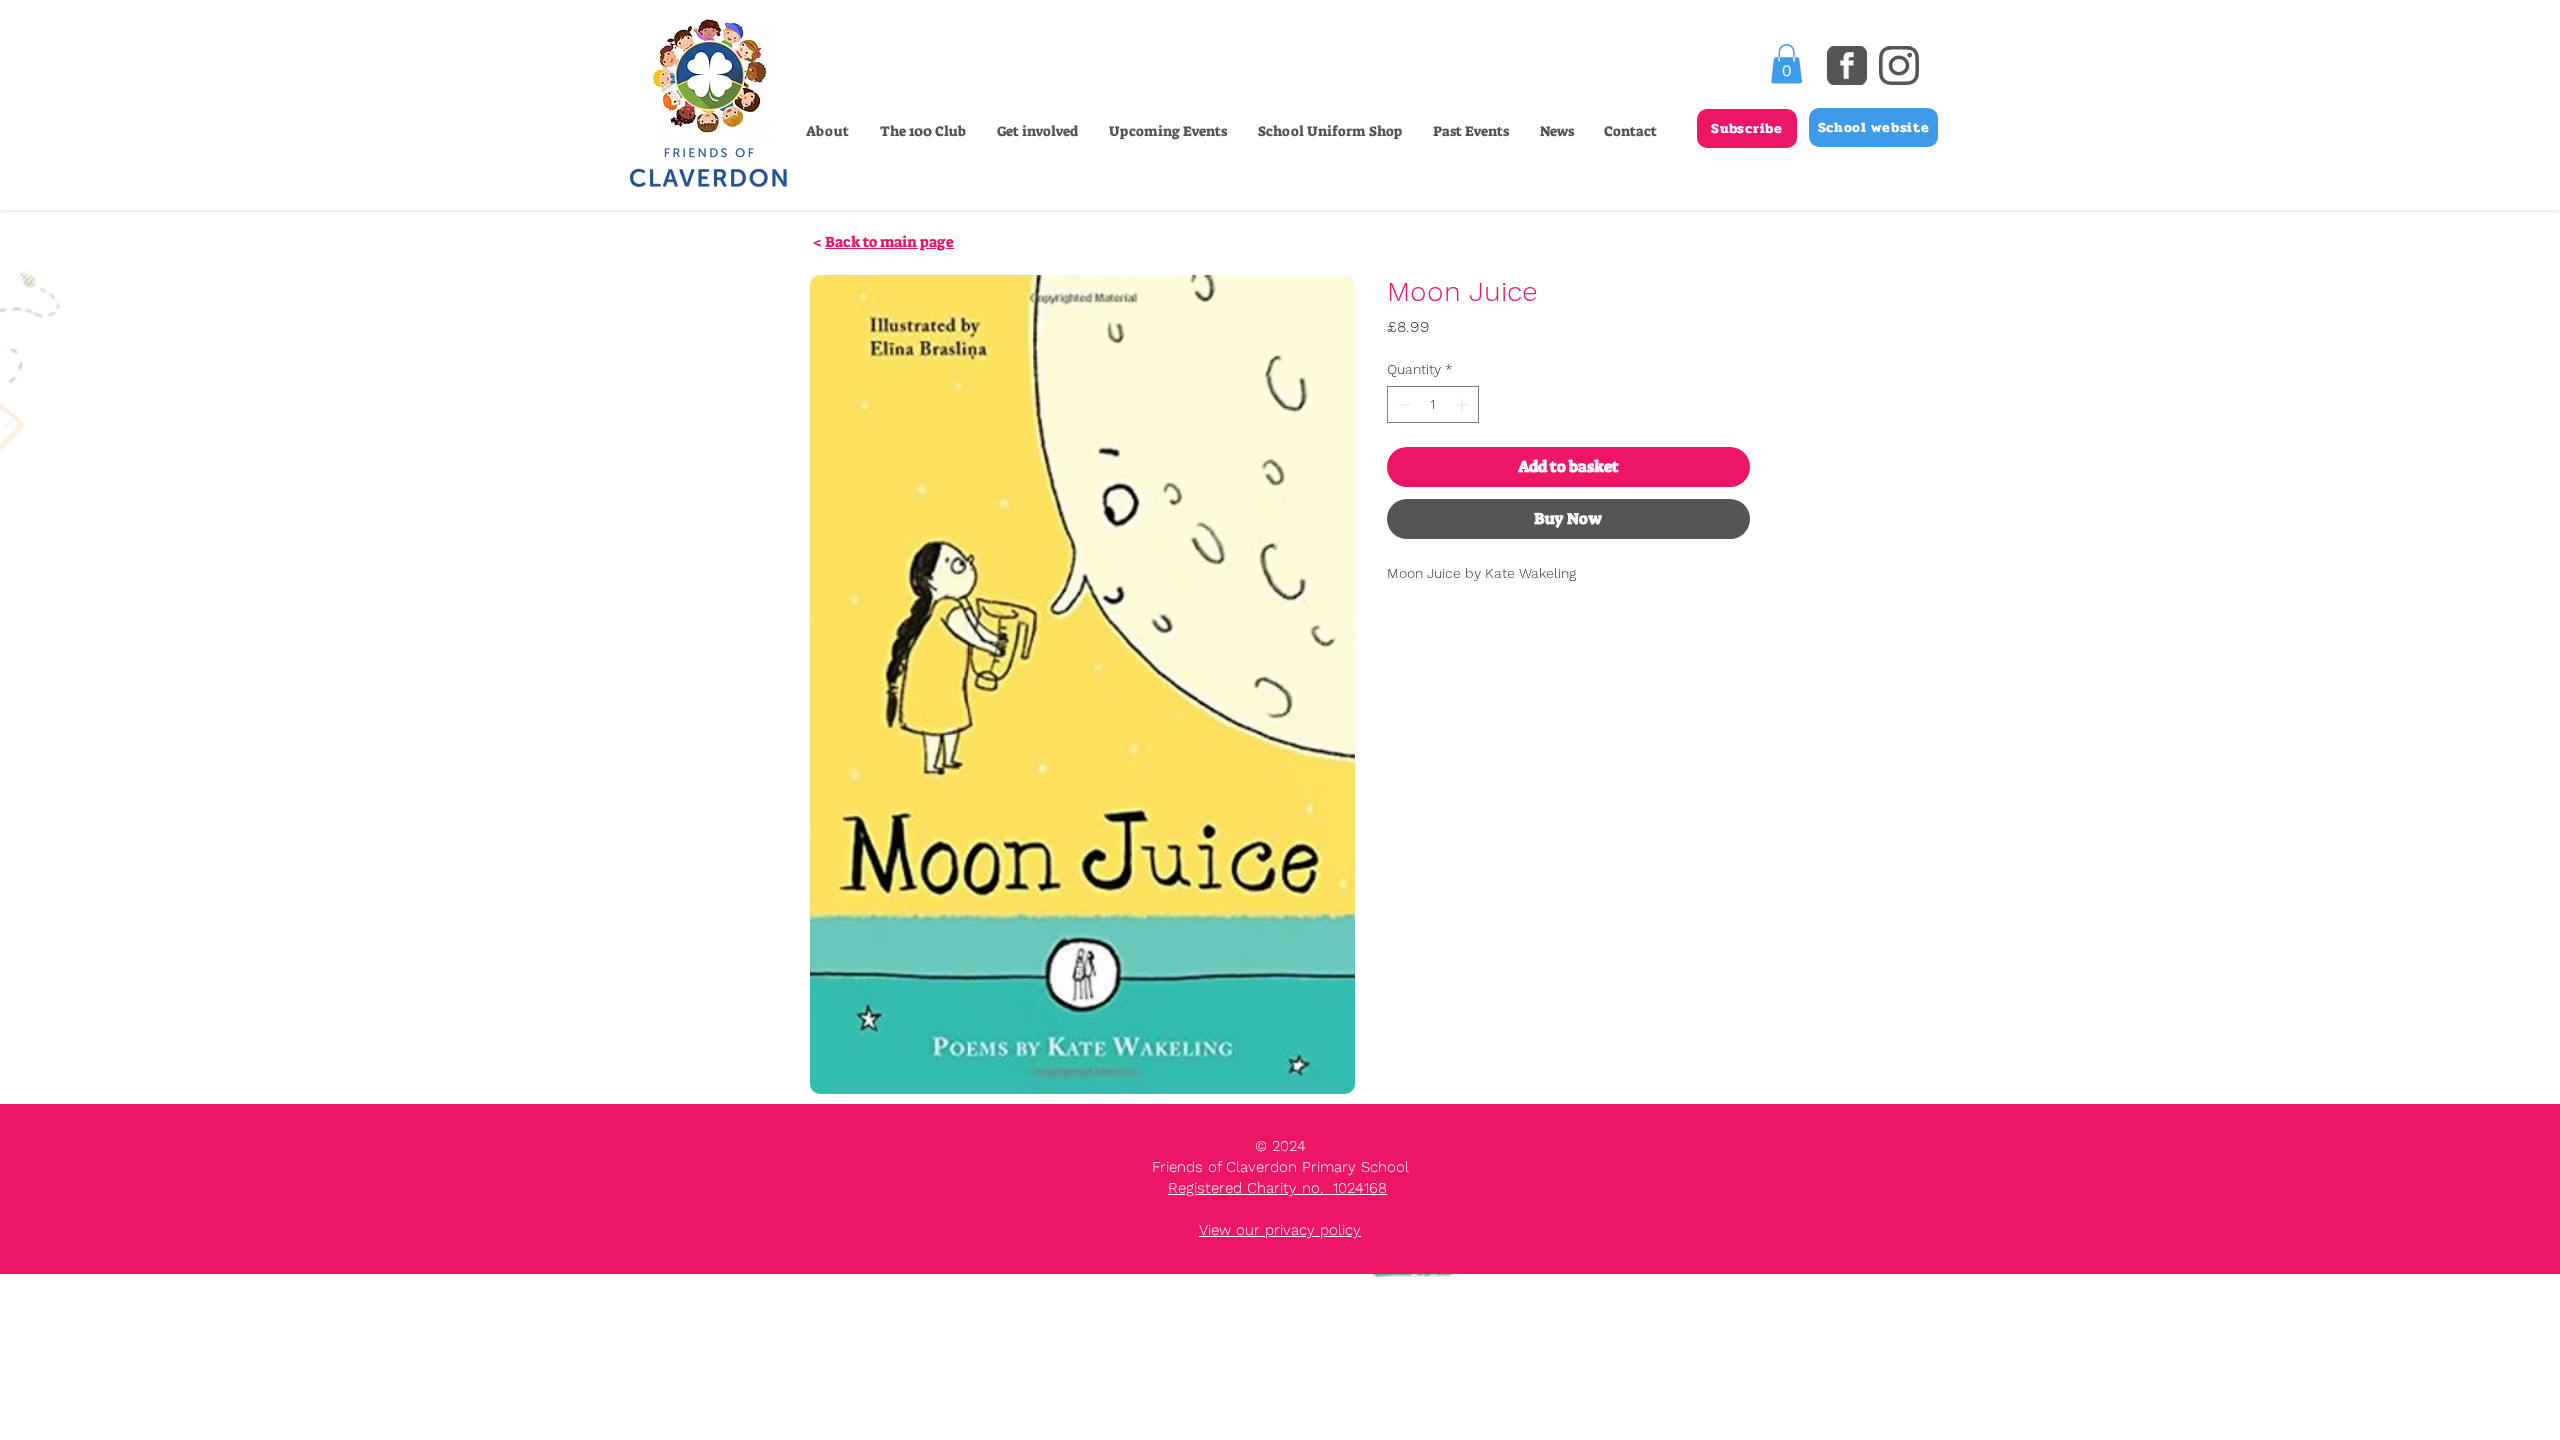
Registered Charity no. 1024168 (1277, 1188)
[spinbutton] (1433, 404)
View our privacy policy (1280, 1230)
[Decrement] (1402, 404)
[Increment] (1463, 404)
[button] (1037, 131)
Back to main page (889, 242)
